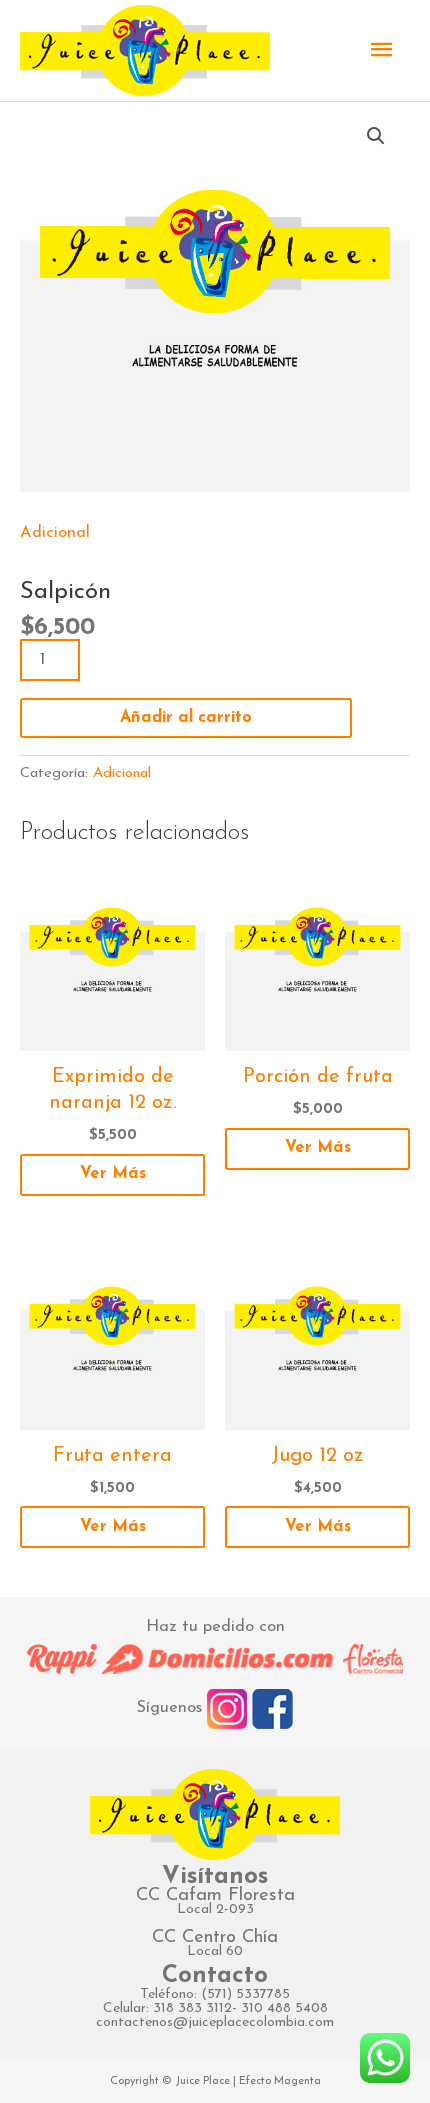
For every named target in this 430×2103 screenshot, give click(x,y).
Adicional (55, 533)
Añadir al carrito (186, 718)
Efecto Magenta (280, 2081)
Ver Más (113, 1174)
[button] (376, 136)
